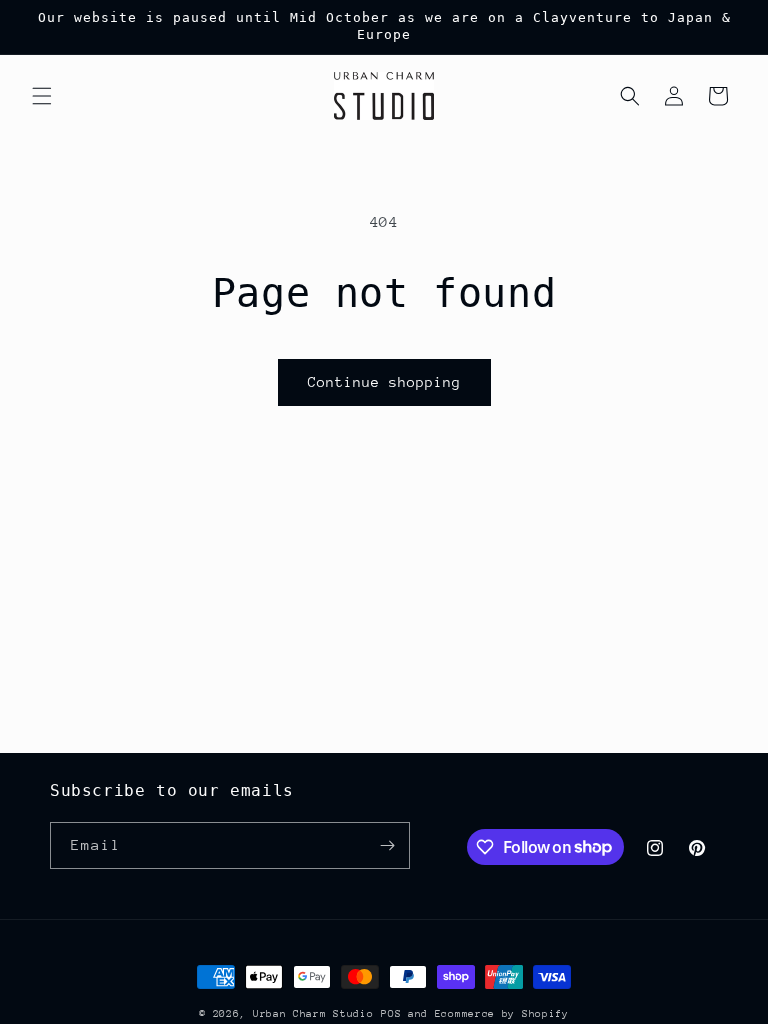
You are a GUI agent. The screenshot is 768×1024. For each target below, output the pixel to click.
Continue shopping (384, 382)
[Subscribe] (387, 845)
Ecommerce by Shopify (502, 1014)
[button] (42, 96)
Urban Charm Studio (313, 1014)
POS (391, 1014)
